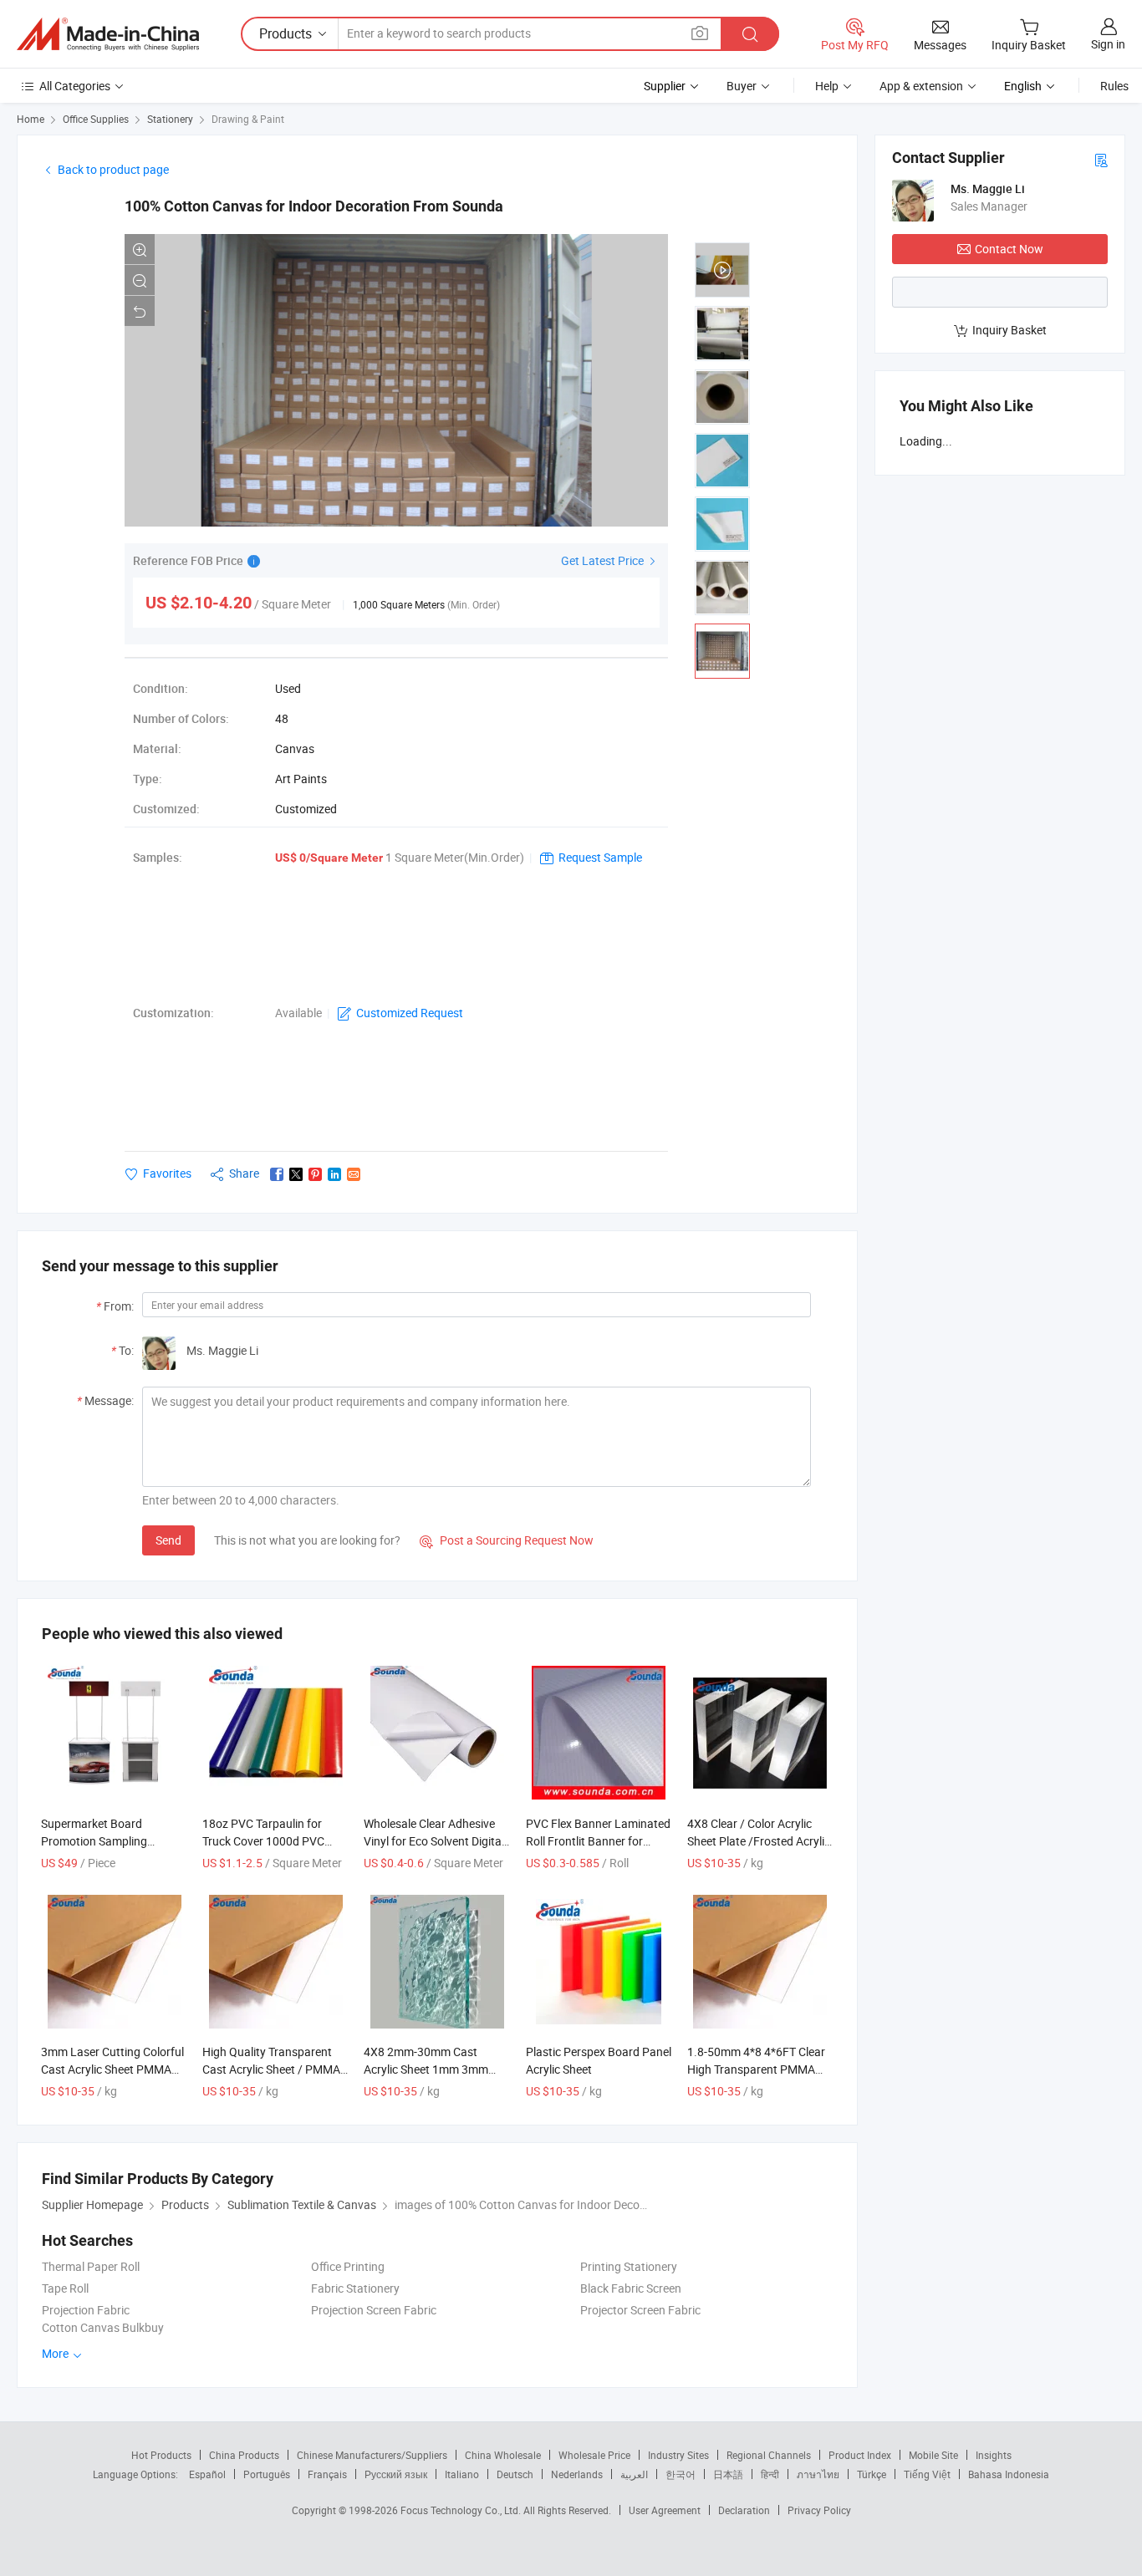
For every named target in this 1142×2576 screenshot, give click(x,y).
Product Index (860, 2455)
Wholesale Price (594, 2455)
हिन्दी (770, 2474)
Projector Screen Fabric (640, 2310)
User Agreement (665, 2510)
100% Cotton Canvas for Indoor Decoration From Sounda (314, 206)
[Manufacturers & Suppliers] (108, 34)
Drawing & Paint (248, 119)
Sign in (1108, 44)
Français (327, 2474)
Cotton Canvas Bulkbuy (103, 2327)
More (56, 2353)
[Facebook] (277, 1174)
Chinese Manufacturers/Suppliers (372, 2455)
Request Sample (600, 857)
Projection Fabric (86, 2310)
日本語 (728, 2474)
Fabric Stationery (355, 2288)
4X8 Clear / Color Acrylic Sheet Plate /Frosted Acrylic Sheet (759, 1841)
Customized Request (410, 1013)
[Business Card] (1101, 159)
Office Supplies (96, 119)
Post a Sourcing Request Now (507, 1540)
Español (207, 2474)
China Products (244, 2455)
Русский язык (396, 2474)
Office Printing (348, 2266)
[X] (296, 1174)
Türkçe (872, 2474)
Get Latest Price (604, 560)
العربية (634, 2474)
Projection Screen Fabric (374, 2310)
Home (31, 119)
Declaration (744, 2510)
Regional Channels (769, 2455)
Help (827, 86)
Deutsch (515, 2474)
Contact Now (1009, 249)
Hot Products (161, 2455)
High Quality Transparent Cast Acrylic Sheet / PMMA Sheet (271, 2069)
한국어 (681, 2474)
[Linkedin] (334, 1174)
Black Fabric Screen (631, 2288)
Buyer (742, 86)
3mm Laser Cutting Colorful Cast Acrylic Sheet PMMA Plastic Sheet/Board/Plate (112, 2069)
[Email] (354, 1174)
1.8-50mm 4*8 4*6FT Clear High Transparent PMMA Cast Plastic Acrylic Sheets (756, 2069)
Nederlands (577, 2474)
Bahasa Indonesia (1009, 2474)
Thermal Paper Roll (91, 2266)
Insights (994, 2455)
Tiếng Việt (927, 2474)
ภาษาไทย (818, 2474)
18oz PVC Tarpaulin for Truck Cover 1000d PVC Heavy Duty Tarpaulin (263, 1841)
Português (267, 2474)
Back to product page (113, 169)
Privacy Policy (819, 2510)
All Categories (75, 86)
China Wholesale (503, 2455)
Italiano (462, 2474)
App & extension (921, 86)
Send (168, 1540)
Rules (1114, 86)
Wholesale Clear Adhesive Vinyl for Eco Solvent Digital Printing (434, 1841)
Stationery (170, 119)
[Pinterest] (315, 1174)
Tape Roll (65, 2288)
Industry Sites (678, 2455)
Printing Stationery (629, 2266)
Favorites (167, 1173)
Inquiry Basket (1009, 330)
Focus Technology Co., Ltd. (462, 2510)
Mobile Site (933, 2455)
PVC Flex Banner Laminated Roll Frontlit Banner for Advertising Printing (598, 1841)
